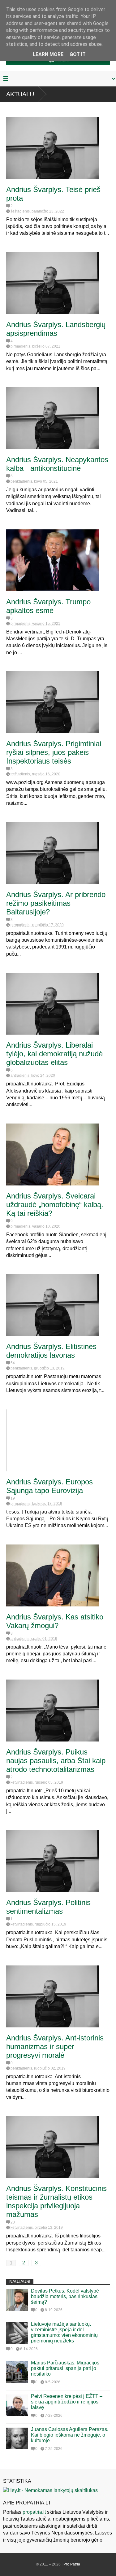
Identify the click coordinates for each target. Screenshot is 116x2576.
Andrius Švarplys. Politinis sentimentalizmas (48, 1907)
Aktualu (20, 94)
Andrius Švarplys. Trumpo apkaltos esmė (48, 606)
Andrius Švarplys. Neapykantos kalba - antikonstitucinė (57, 464)
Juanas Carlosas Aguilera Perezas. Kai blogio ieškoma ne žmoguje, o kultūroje (70, 2435)
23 (13, 2222)
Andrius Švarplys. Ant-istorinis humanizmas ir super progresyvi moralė (55, 2046)
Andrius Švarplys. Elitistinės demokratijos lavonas (51, 1351)
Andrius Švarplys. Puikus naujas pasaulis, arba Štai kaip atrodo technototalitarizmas (56, 1761)
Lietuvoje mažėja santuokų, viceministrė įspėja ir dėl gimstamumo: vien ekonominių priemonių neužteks (64, 2332)
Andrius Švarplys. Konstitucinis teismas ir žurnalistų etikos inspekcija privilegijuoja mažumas (56, 2201)
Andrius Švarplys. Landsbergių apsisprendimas (56, 329)
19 (13, 1498)
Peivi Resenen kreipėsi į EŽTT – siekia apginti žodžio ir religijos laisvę (67, 2402)
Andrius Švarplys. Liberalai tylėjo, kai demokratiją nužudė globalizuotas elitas (54, 1054)
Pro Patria (72, 2564)
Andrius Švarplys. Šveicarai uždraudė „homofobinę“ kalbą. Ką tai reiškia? (55, 1205)
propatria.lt (34, 2512)
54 (13, 1363)
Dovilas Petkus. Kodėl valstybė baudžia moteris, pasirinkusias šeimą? (65, 2296)
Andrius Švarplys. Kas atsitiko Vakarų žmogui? (55, 1621)
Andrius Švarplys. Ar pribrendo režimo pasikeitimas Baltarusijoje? (56, 903)
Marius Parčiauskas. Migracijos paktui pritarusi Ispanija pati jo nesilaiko (65, 2368)
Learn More (48, 54)
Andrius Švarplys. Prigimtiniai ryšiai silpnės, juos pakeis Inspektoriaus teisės (54, 752)
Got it (78, 54)
